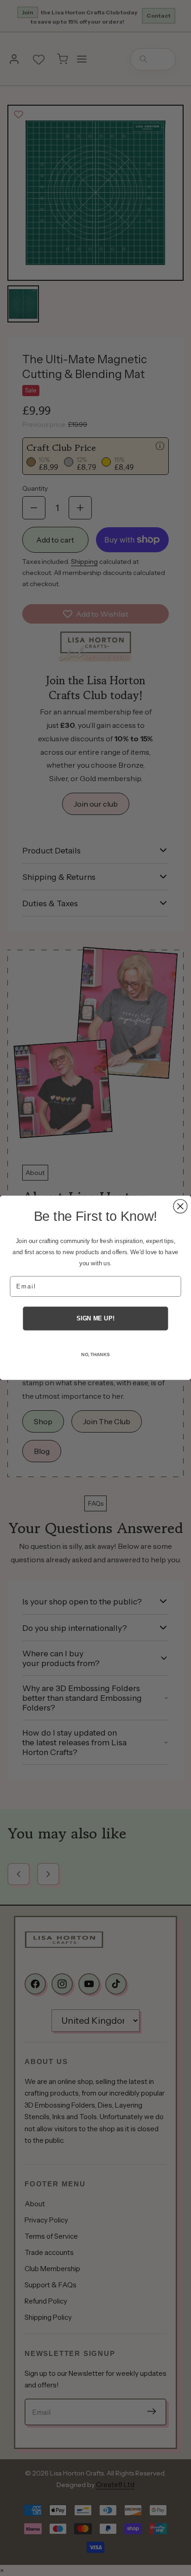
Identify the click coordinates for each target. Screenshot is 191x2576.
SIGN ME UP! (95, 1319)
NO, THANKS (95, 1355)
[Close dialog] (180, 1206)
